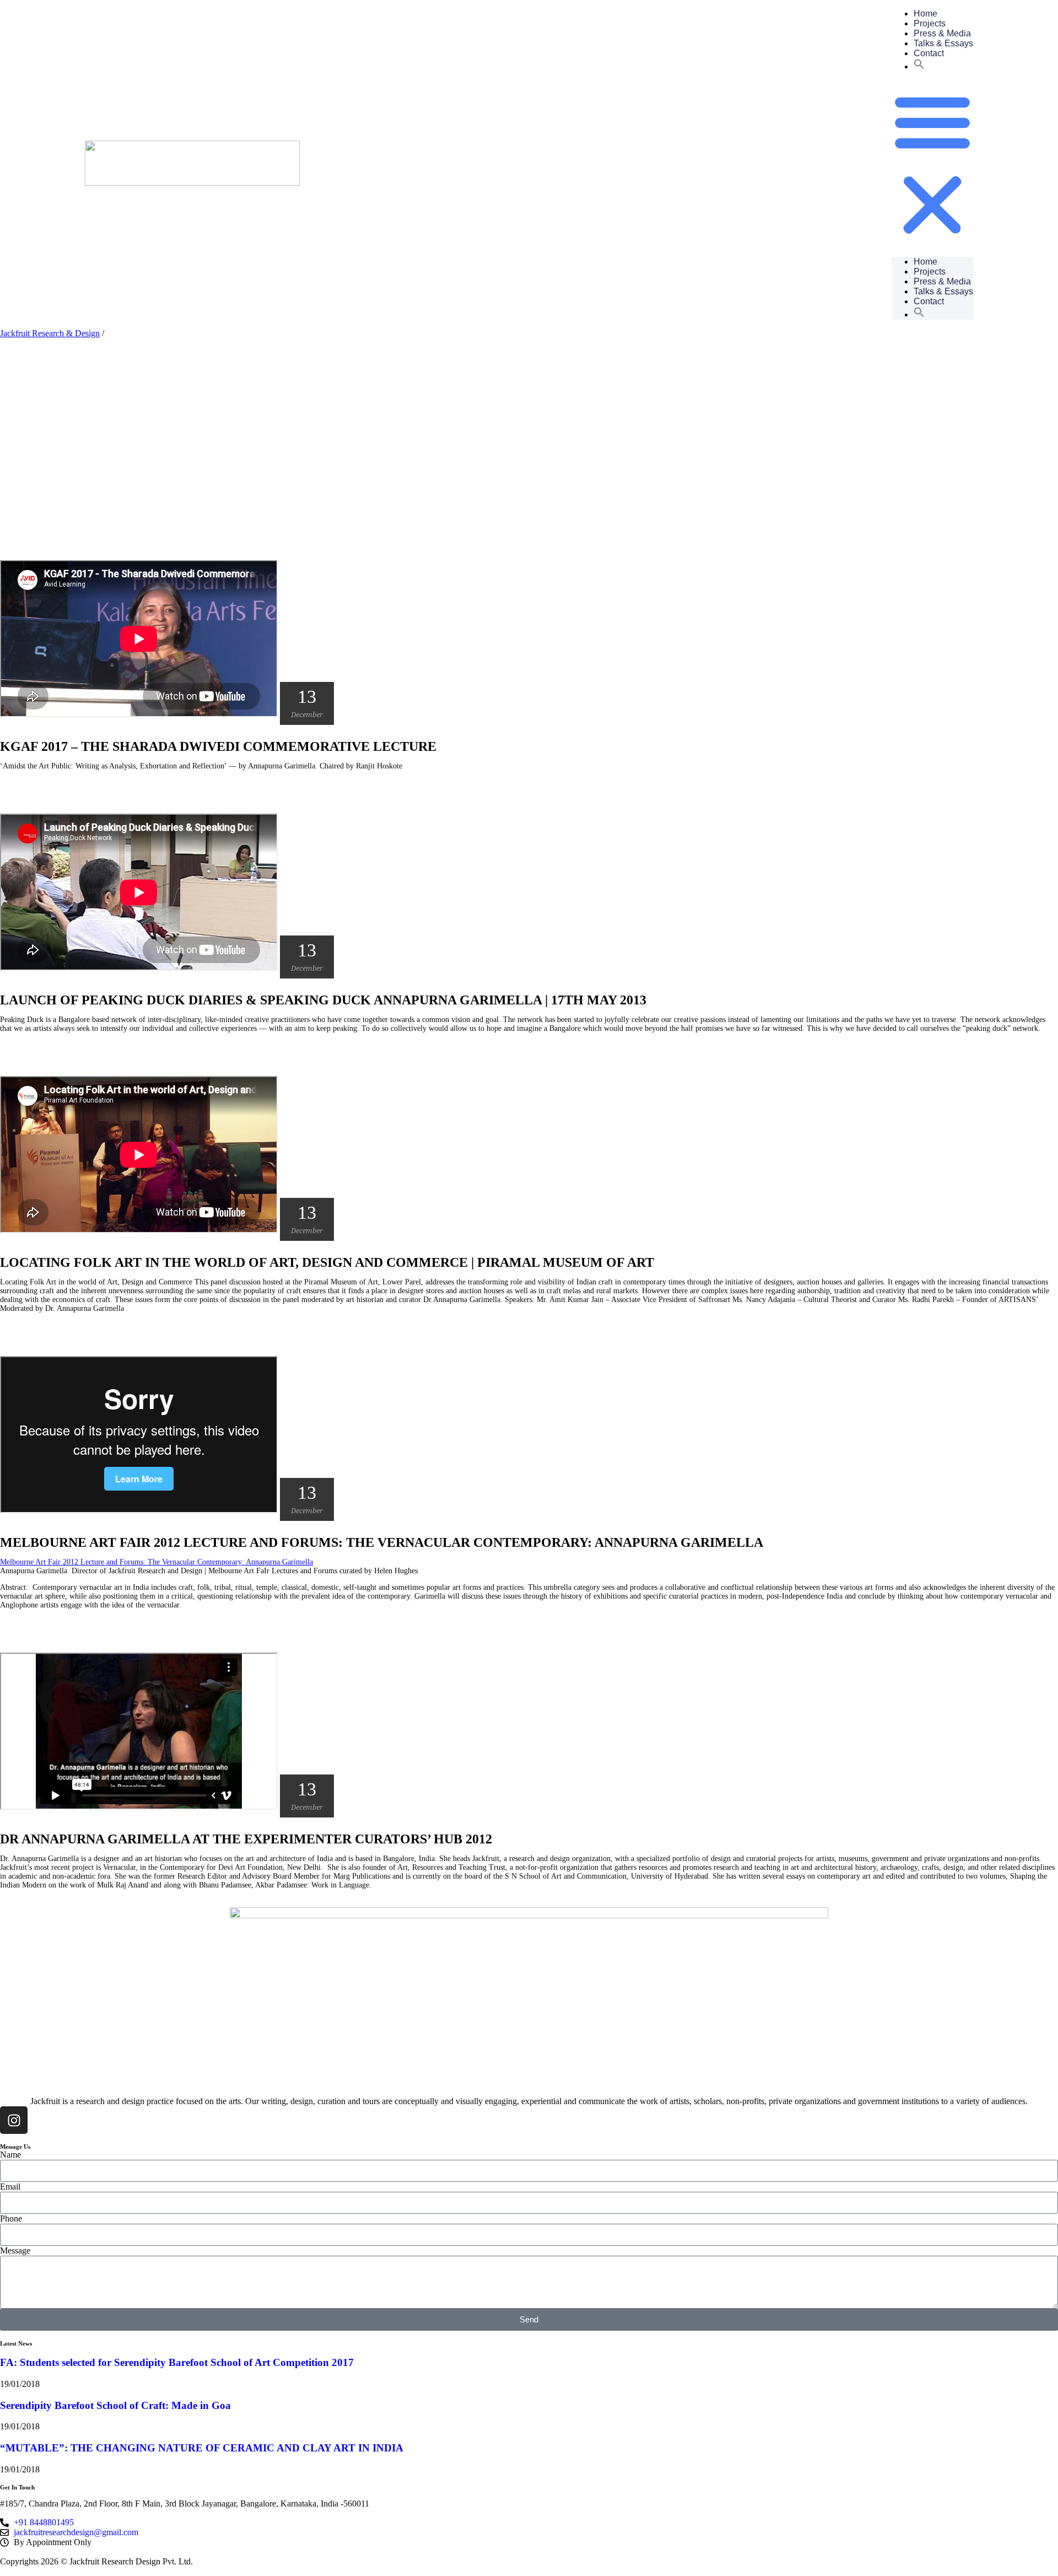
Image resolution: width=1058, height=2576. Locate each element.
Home (925, 14)
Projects (930, 23)
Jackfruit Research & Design (50, 333)
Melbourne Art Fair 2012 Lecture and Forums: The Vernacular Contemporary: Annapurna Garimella (156, 1562)
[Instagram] (14, 2120)
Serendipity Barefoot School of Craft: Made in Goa (115, 2405)
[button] (919, 66)
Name (10, 2155)
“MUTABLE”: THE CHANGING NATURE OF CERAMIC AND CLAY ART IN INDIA (202, 2448)
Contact (929, 53)
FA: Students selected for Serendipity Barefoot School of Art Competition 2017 (177, 2362)
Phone (11, 2219)
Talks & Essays (943, 43)
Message (15, 2250)
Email (10, 2187)
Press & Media (942, 33)
